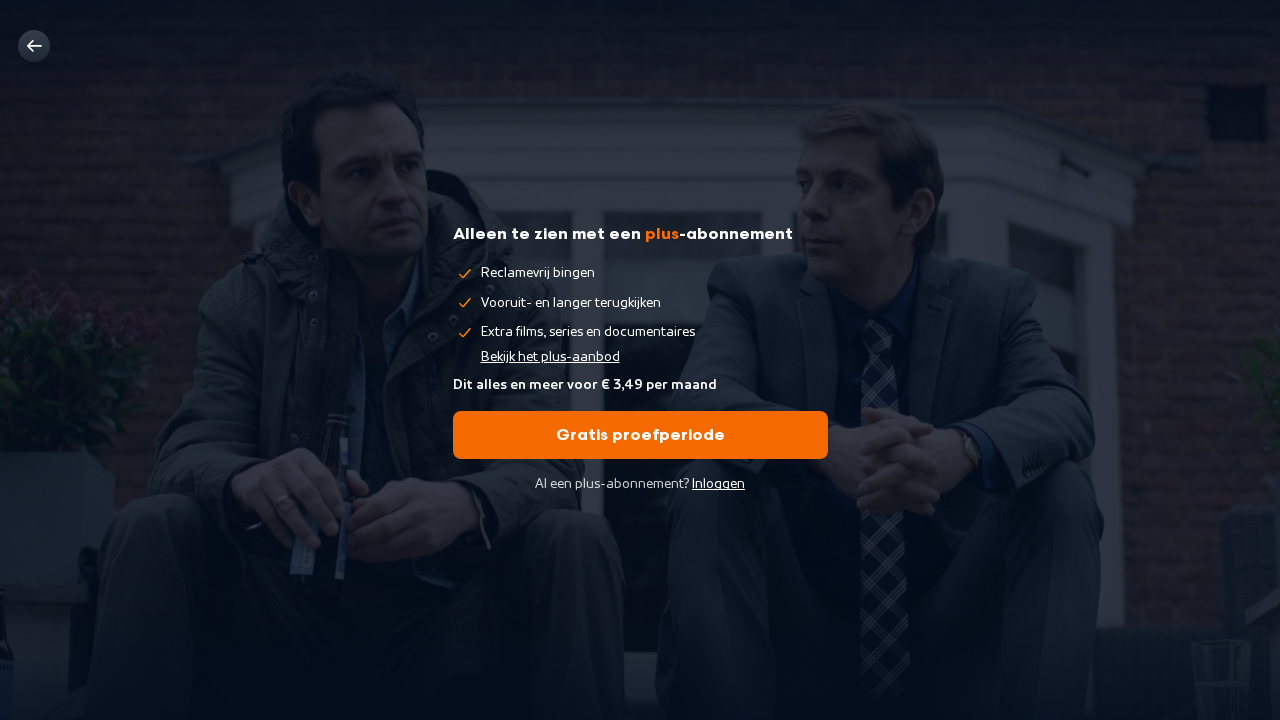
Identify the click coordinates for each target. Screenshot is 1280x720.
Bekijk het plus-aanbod (550, 357)
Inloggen (718, 484)
